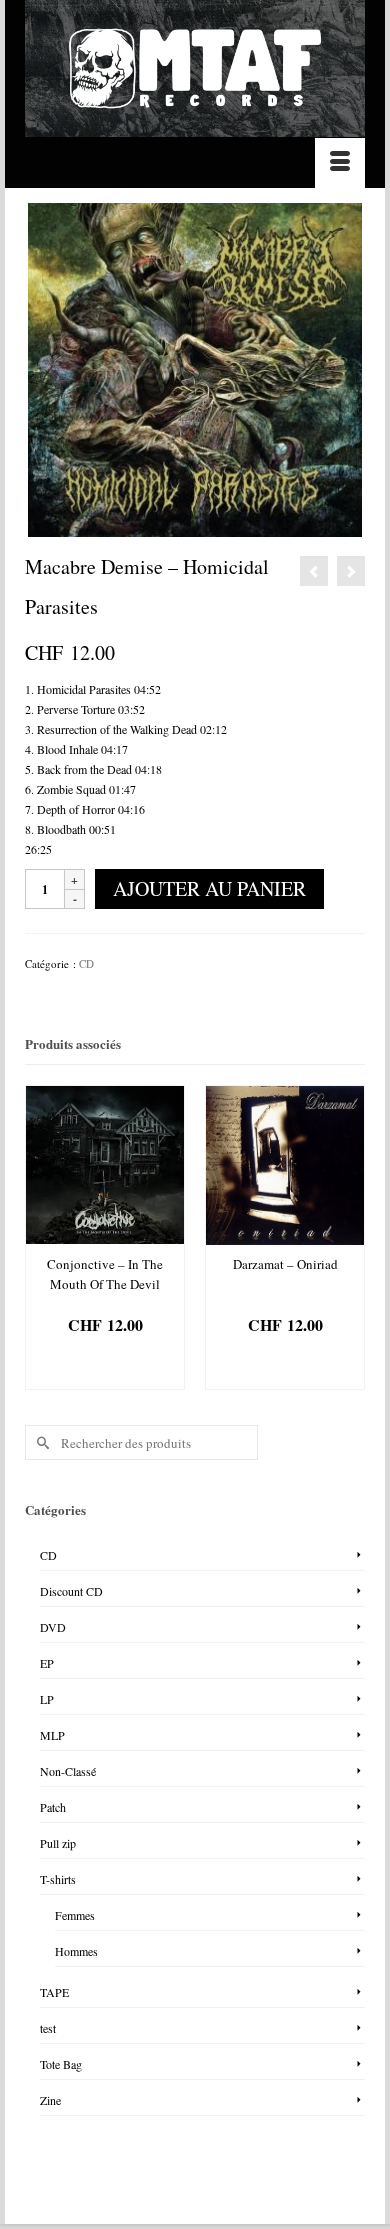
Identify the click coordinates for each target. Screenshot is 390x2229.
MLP (52, 1735)
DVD (53, 1627)
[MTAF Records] (195, 68)
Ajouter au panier (209, 888)
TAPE (54, 1992)
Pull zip (58, 1843)
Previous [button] (42, 1240)
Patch (53, 1807)
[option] (105, 1237)
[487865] (195, 368)
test (48, 2028)
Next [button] (347, 1240)
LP (47, 1699)
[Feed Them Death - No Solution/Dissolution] (314, 571)
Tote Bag (61, 2064)
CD (86, 963)
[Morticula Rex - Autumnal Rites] (351, 571)
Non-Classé (68, 1771)
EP (47, 1663)
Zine (50, 2100)
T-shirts (58, 1879)
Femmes (75, 1915)
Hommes (76, 1951)
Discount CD (71, 1591)
